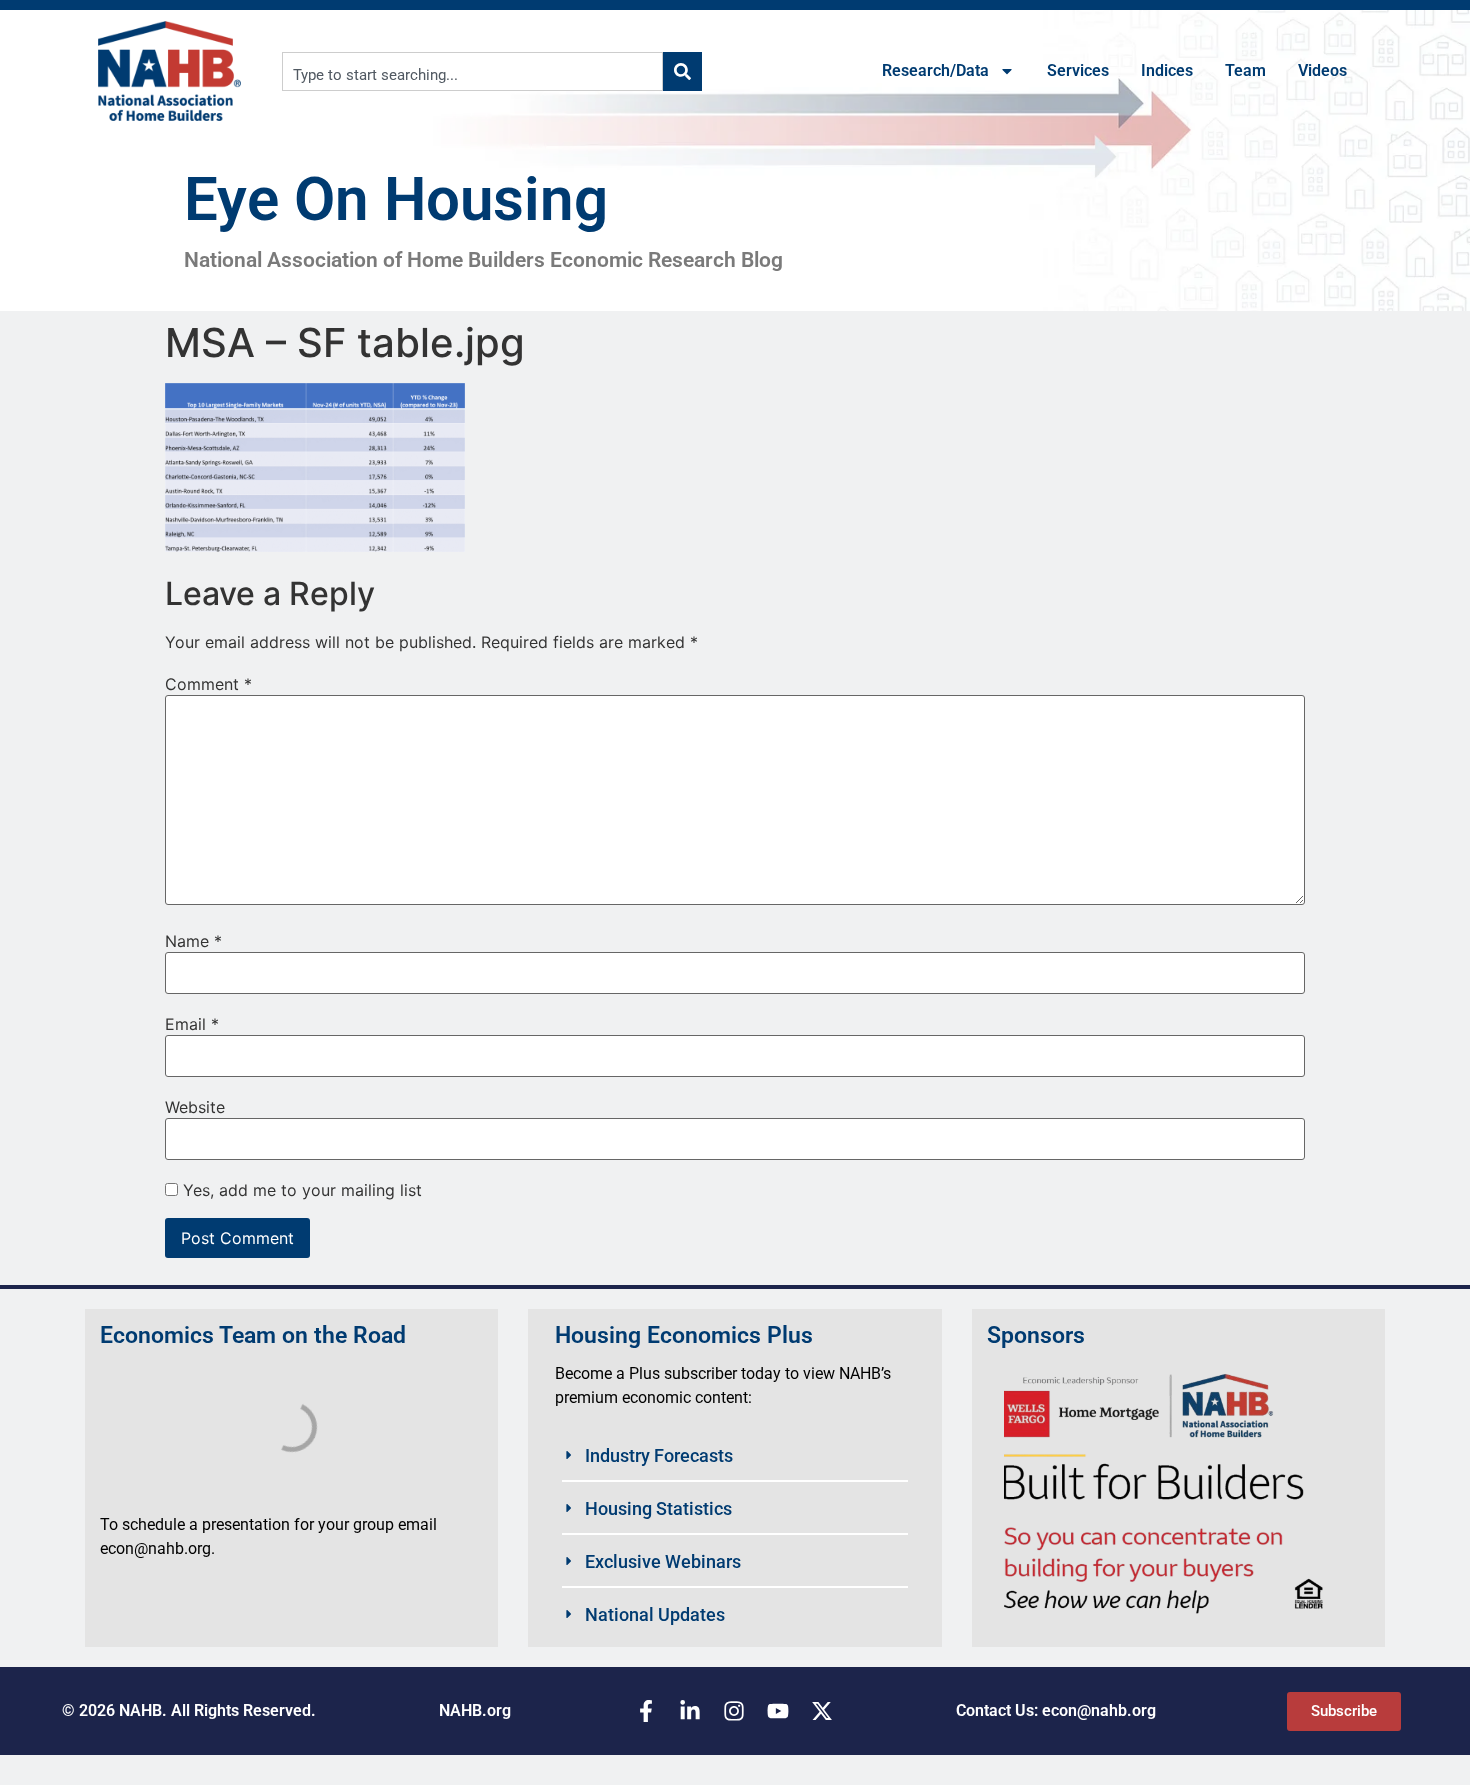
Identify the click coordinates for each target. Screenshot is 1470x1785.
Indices (1167, 70)
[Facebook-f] (646, 1711)
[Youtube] (778, 1711)
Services (1078, 70)
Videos (1322, 70)
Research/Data (935, 70)
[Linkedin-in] (690, 1711)
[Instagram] (734, 1711)
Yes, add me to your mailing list (300, 1190)
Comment (208, 684)
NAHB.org (475, 1710)
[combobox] (472, 71)
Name (193, 941)
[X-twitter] (822, 1711)
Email (192, 1024)
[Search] (682, 71)
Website (195, 1107)
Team (1245, 70)
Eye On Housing (396, 199)
